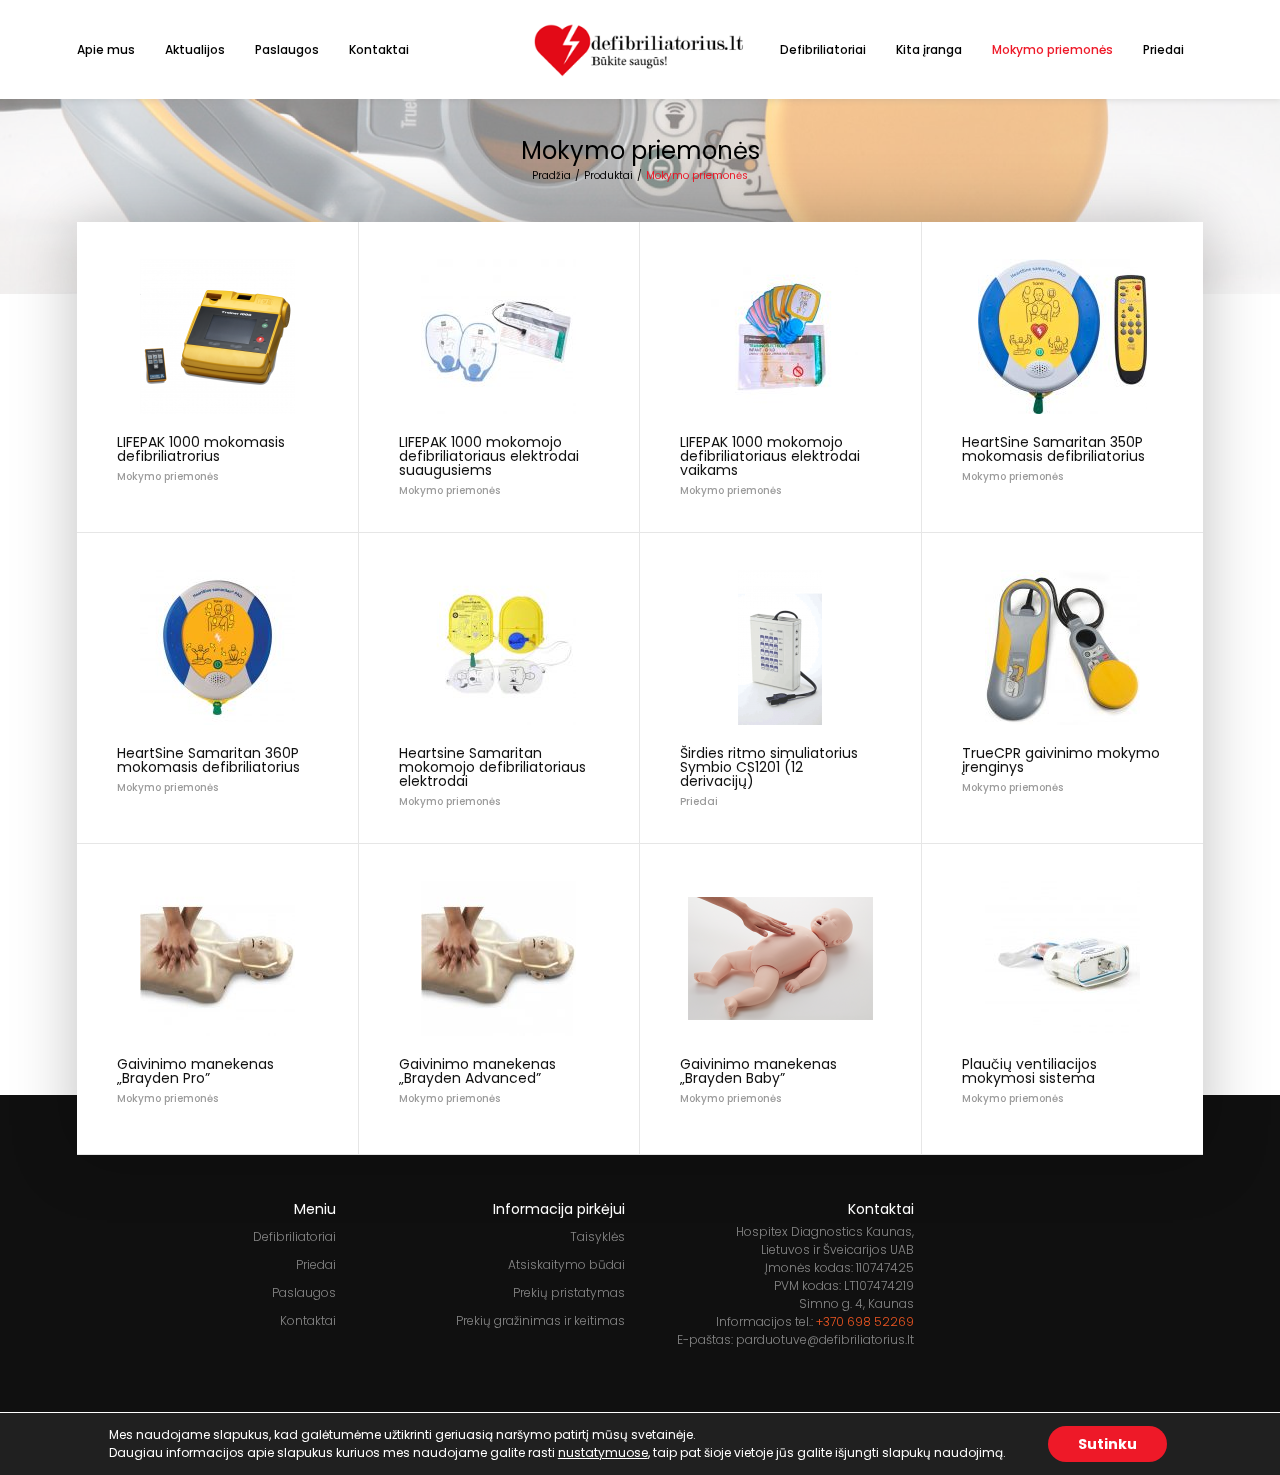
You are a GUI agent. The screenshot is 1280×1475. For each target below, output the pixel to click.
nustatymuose (603, 1452)
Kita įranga (929, 49)
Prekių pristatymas (569, 1292)
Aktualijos (195, 49)
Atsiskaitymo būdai (566, 1264)
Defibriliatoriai (823, 49)
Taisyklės (597, 1236)
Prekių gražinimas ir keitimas (540, 1320)
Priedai (1163, 49)
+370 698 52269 (865, 1321)
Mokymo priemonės (1052, 49)
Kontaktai (379, 49)
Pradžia (551, 175)
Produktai (608, 175)
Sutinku (1107, 1444)
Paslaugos (287, 49)
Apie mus (106, 49)
